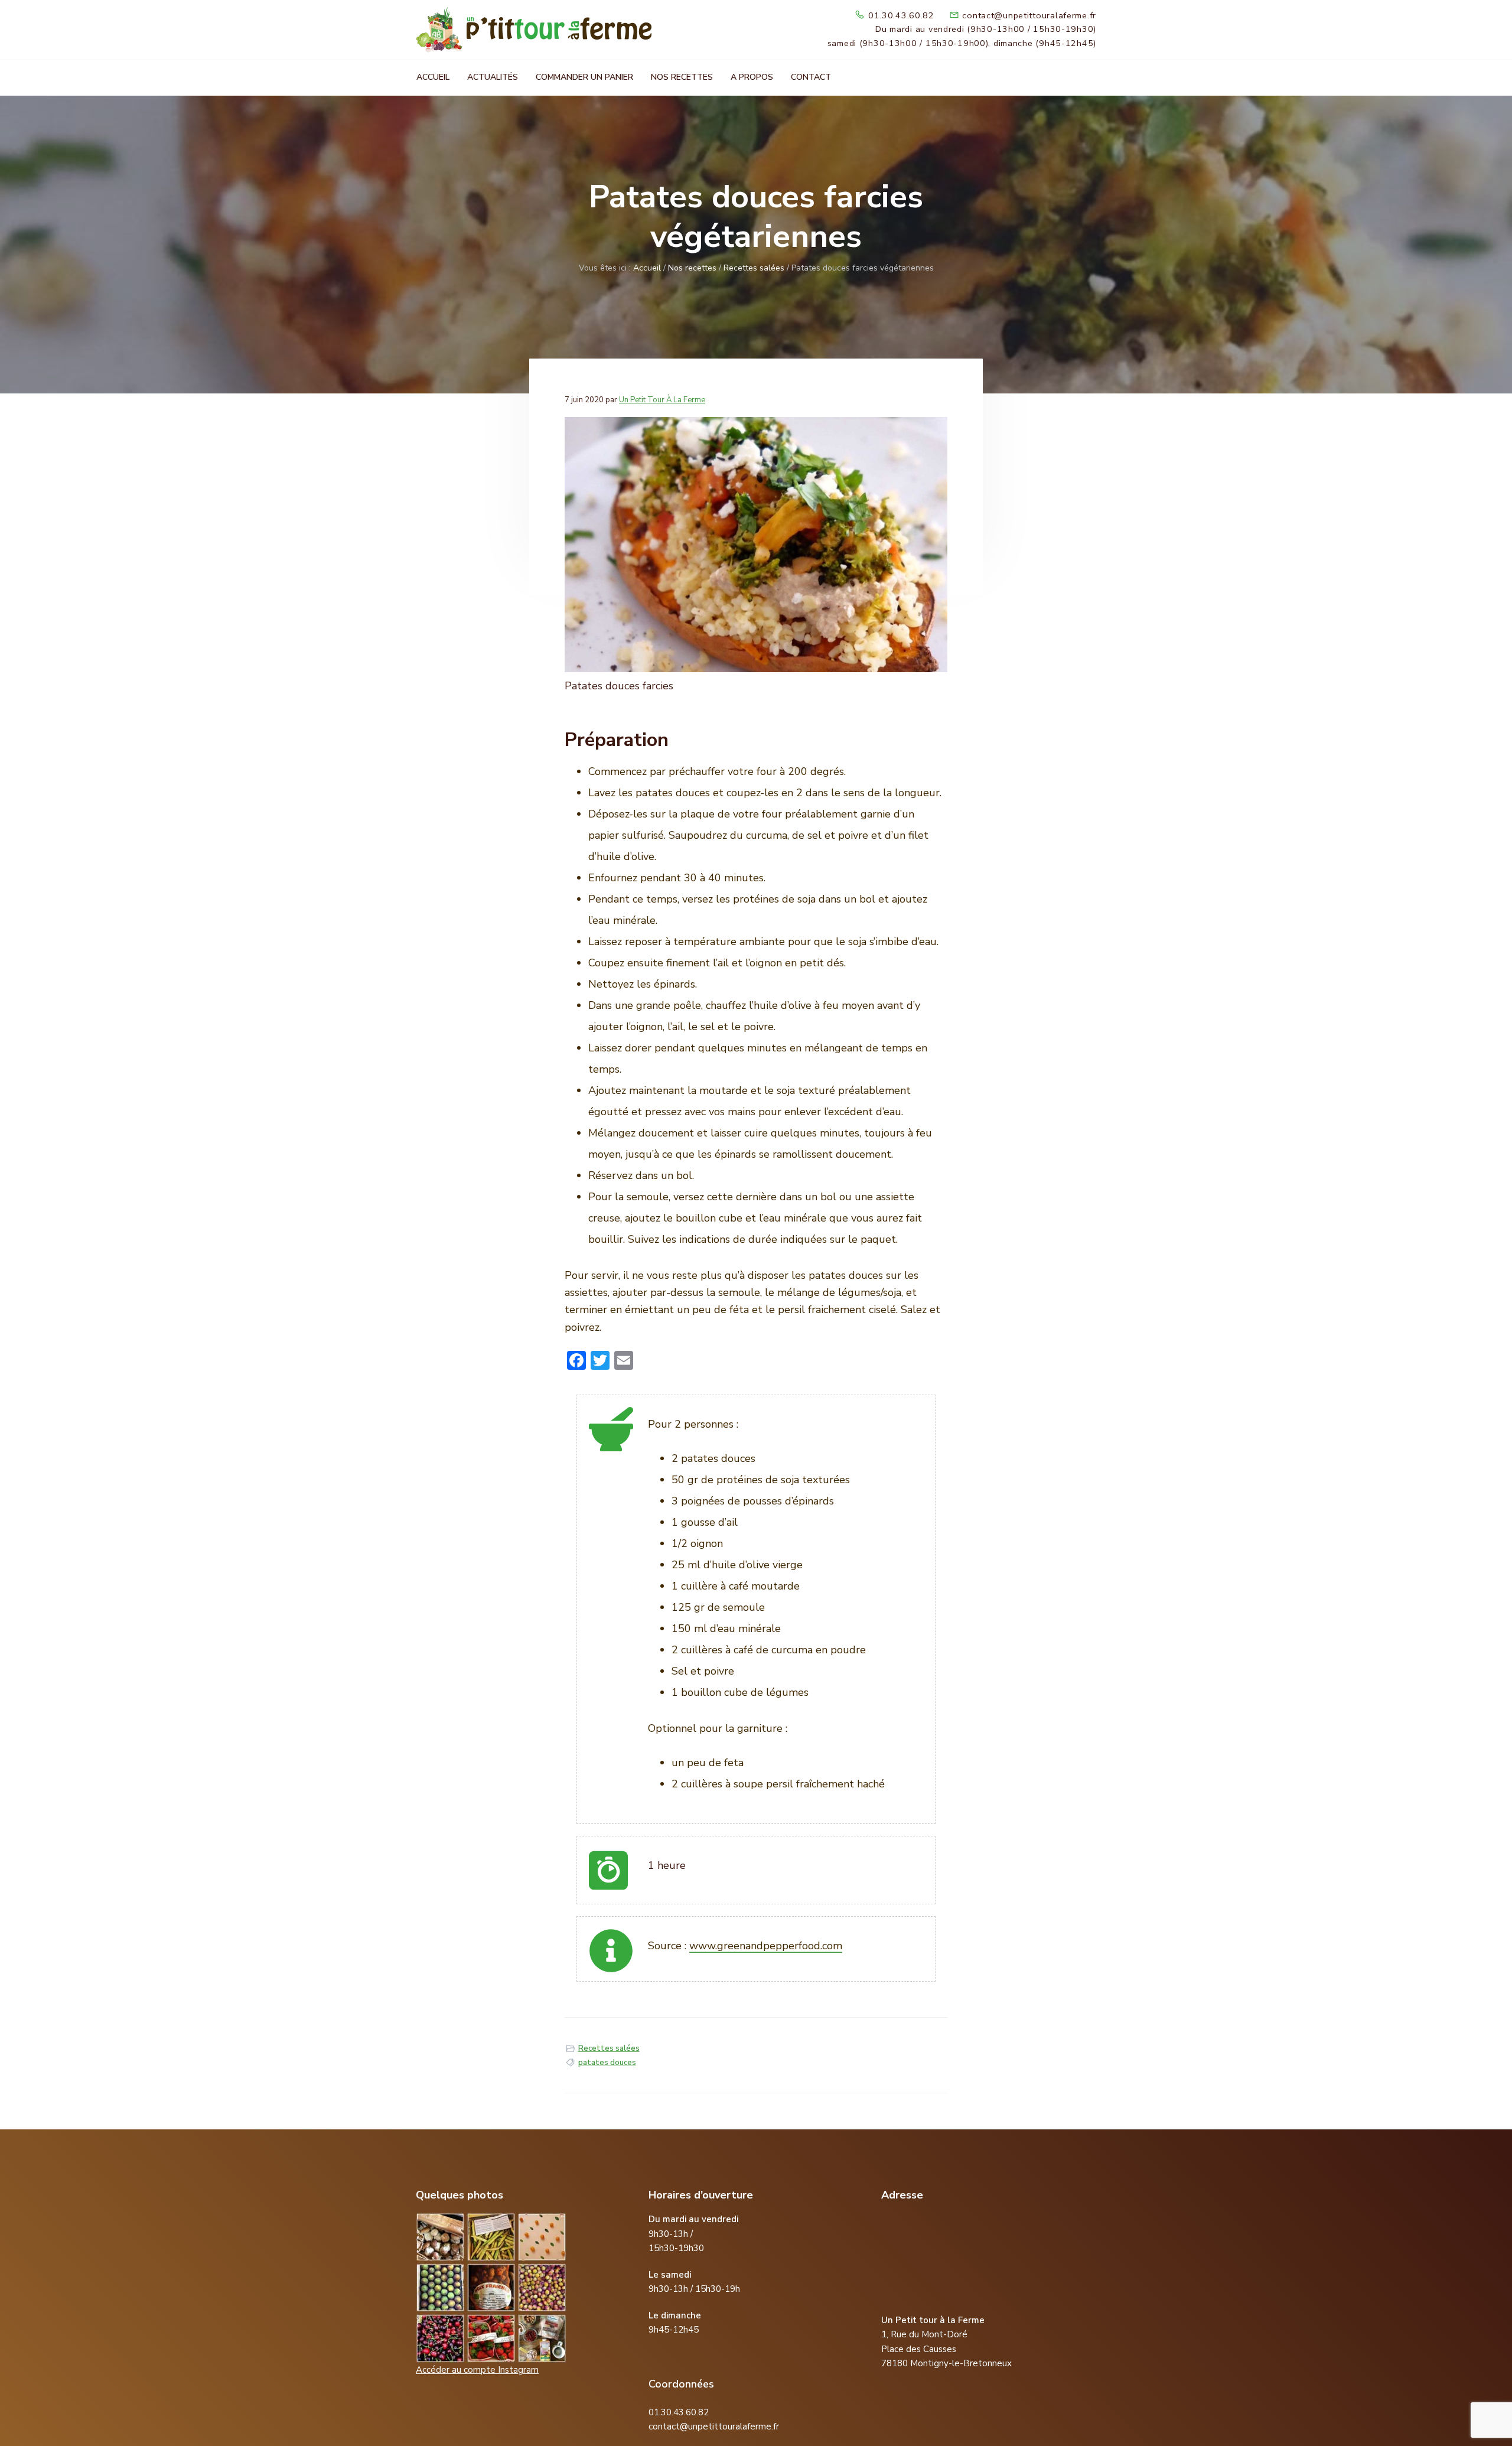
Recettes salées (609, 2048)
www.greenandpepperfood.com (766, 1946)
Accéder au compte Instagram (477, 2370)
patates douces (607, 2063)
